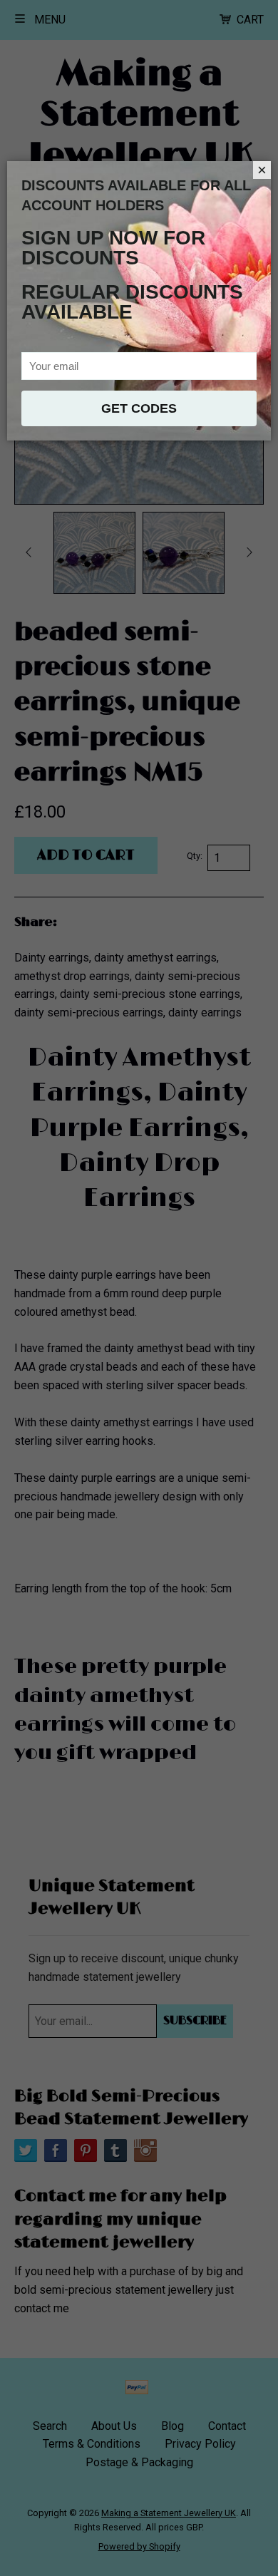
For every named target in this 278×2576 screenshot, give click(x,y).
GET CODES (139, 408)
